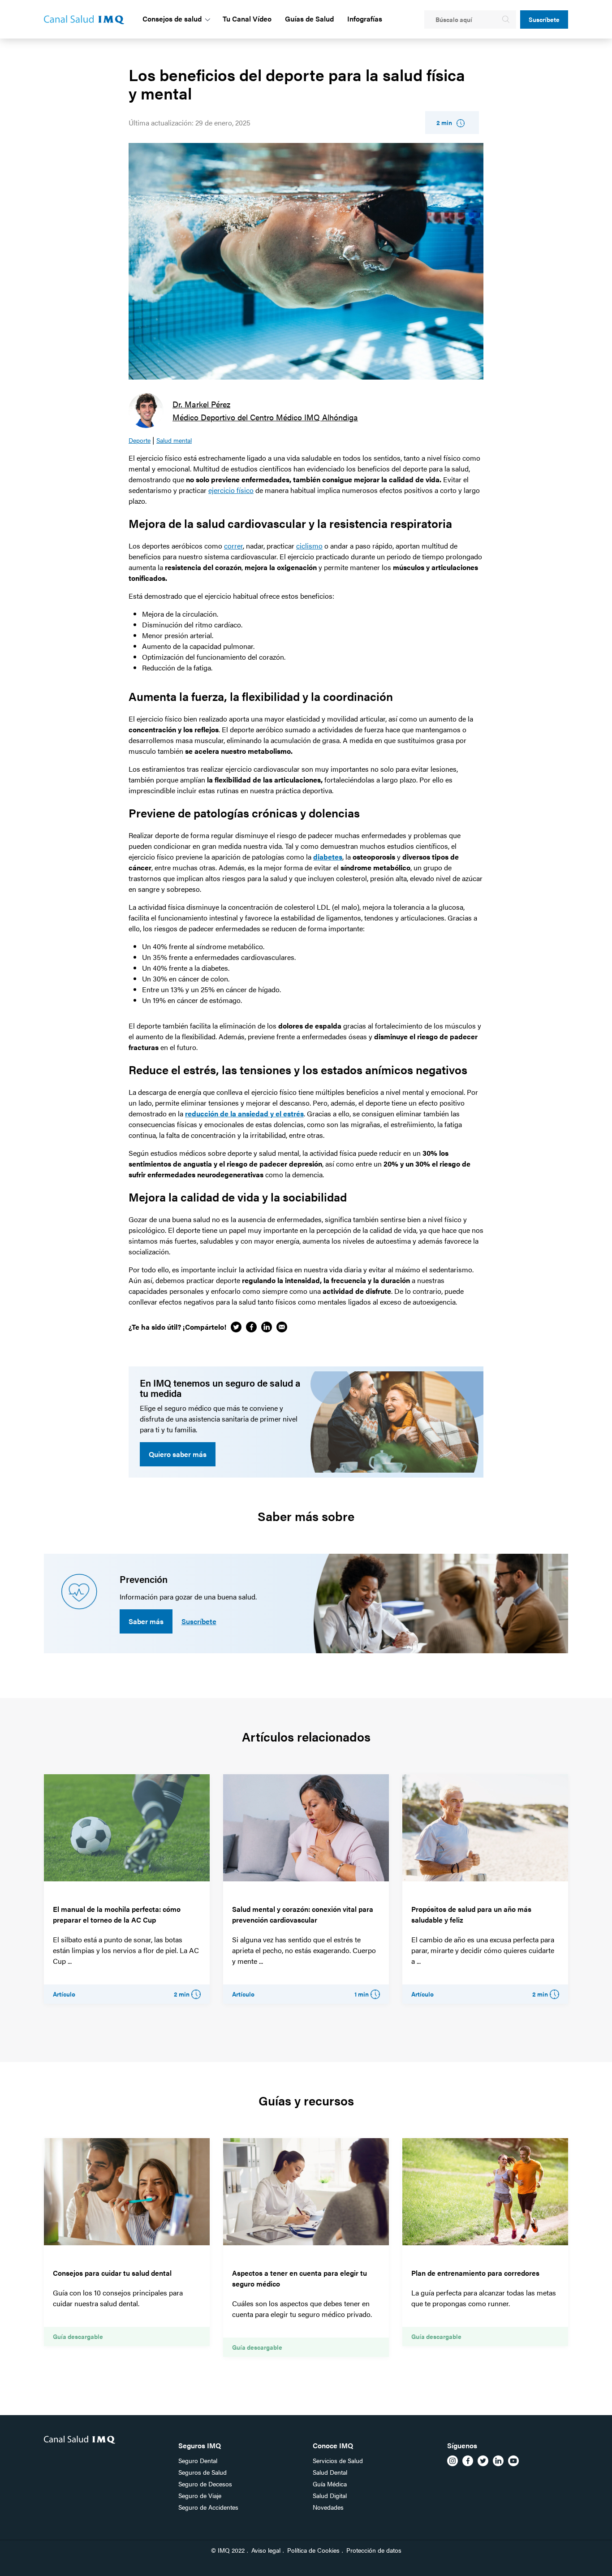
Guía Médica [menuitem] (330, 2484)
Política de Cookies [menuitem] (313, 2550)
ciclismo (309, 546)
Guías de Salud (309, 19)
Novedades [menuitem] (328, 2507)
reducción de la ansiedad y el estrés (244, 1113)
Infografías (365, 19)
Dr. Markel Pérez (201, 404)
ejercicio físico (231, 490)
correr (233, 546)
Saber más (146, 1621)
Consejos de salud (172, 19)
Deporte (140, 440)
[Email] (282, 1327)
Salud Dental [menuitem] (330, 2472)
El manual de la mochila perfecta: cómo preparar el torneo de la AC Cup (117, 1914)
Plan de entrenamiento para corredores (475, 2273)
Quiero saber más (178, 1454)
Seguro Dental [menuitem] (198, 2460)
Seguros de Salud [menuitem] (203, 2472)
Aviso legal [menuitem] (266, 2550)
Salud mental (174, 440)
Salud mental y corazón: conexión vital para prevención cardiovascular (303, 1914)
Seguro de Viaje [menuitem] (200, 2495)
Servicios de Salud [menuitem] (338, 2460)
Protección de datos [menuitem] (374, 2550)
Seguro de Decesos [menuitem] (205, 2484)
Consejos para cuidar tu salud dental (112, 2273)
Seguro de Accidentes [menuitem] (208, 2507)
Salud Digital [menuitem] (330, 2495)
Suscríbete (544, 19)
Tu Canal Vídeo (247, 19)
